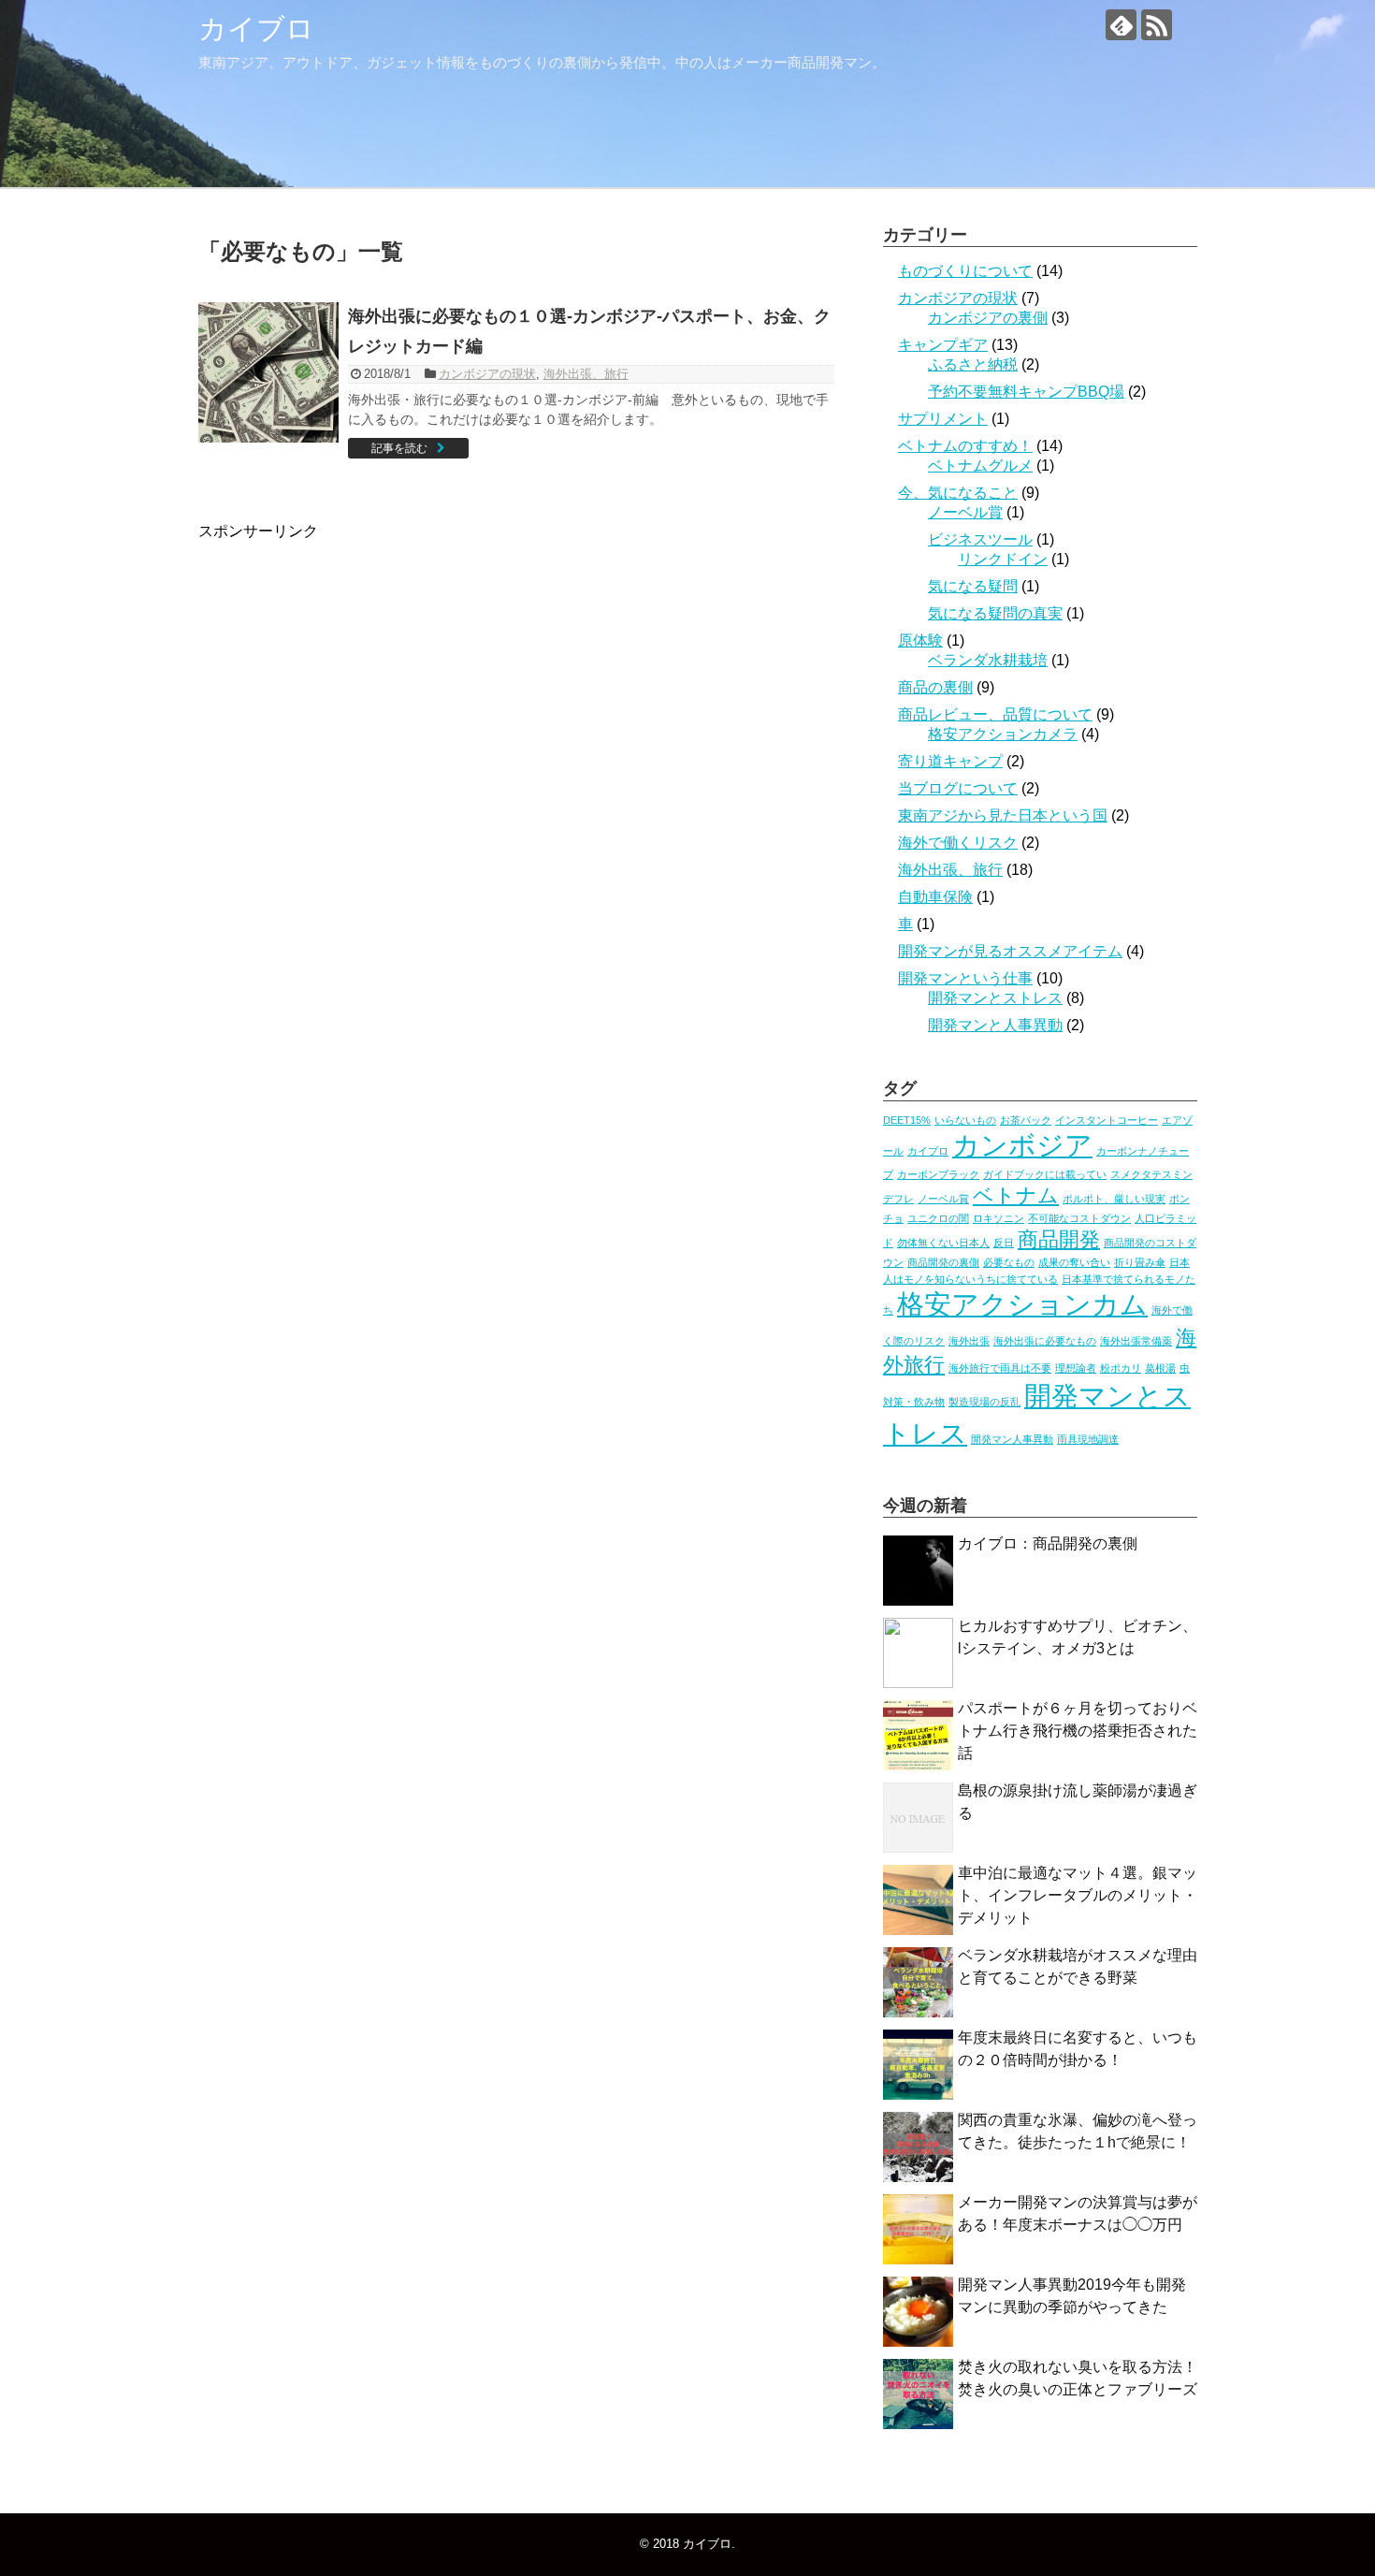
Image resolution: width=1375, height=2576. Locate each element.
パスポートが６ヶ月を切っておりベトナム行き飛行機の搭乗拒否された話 (1078, 1731)
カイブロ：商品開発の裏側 (1048, 1543)
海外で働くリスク (958, 843)
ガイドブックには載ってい (1045, 1174)
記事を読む (399, 448)
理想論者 (1076, 1368)
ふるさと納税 (973, 364)
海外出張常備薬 (1136, 1341)
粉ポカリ (1121, 1368)
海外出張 (969, 1341)
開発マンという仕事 (965, 978)
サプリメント (943, 419)
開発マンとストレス (995, 998)
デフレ (898, 1199)
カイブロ (256, 29)
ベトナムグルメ (980, 466)
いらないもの (965, 1120)
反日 (1004, 1243)
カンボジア (1022, 1145)
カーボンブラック (938, 1174)
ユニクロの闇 (938, 1218)
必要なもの (1009, 1262)
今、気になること (958, 493)
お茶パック (1026, 1120)
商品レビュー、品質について (995, 714)
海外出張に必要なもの (1045, 1341)
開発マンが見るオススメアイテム (1010, 951)
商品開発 (1059, 1239)
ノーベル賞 (965, 512)
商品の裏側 (935, 687)
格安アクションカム (1022, 1304)
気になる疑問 (973, 586)
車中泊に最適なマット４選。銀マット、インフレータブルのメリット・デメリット (1078, 1895)
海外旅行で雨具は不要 (1000, 1368)
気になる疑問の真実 (995, 613)
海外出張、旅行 (586, 374)
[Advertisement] (355, 721)
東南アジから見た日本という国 (1003, 815)
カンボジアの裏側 (988, 318)
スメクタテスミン (1151, 1174)
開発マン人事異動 (1012, 1439)
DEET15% (907, 1120)
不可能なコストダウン (1079, 1218)
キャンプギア (943, 345)
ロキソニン (999, 1218)
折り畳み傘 (1140, 1262)
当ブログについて (958, 788)
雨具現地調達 (1088, 1439)
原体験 (920, 640)
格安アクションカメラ (1003, 734)
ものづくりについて (965, 271)
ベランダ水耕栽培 (988, 660)
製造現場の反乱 (984, 1402)
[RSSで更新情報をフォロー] (1157, 25)
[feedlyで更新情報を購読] (1121, 25)
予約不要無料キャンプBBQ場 (1026, 392)
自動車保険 (935, 897)
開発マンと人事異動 (995, 1025)
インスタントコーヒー (1107, 1120)
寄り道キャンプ (950, 761)
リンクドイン (1003, 559)
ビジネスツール (980, 539)
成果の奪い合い (1074, 1262)
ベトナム (1016, 1195)
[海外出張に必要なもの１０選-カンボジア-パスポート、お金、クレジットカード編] (268, 372)
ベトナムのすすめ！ (965, 446)
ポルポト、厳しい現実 (1114, 1199)
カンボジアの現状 (487, 374)
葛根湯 (1160, 1368)
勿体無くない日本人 (943, 1243)
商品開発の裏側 (943, 1262)
